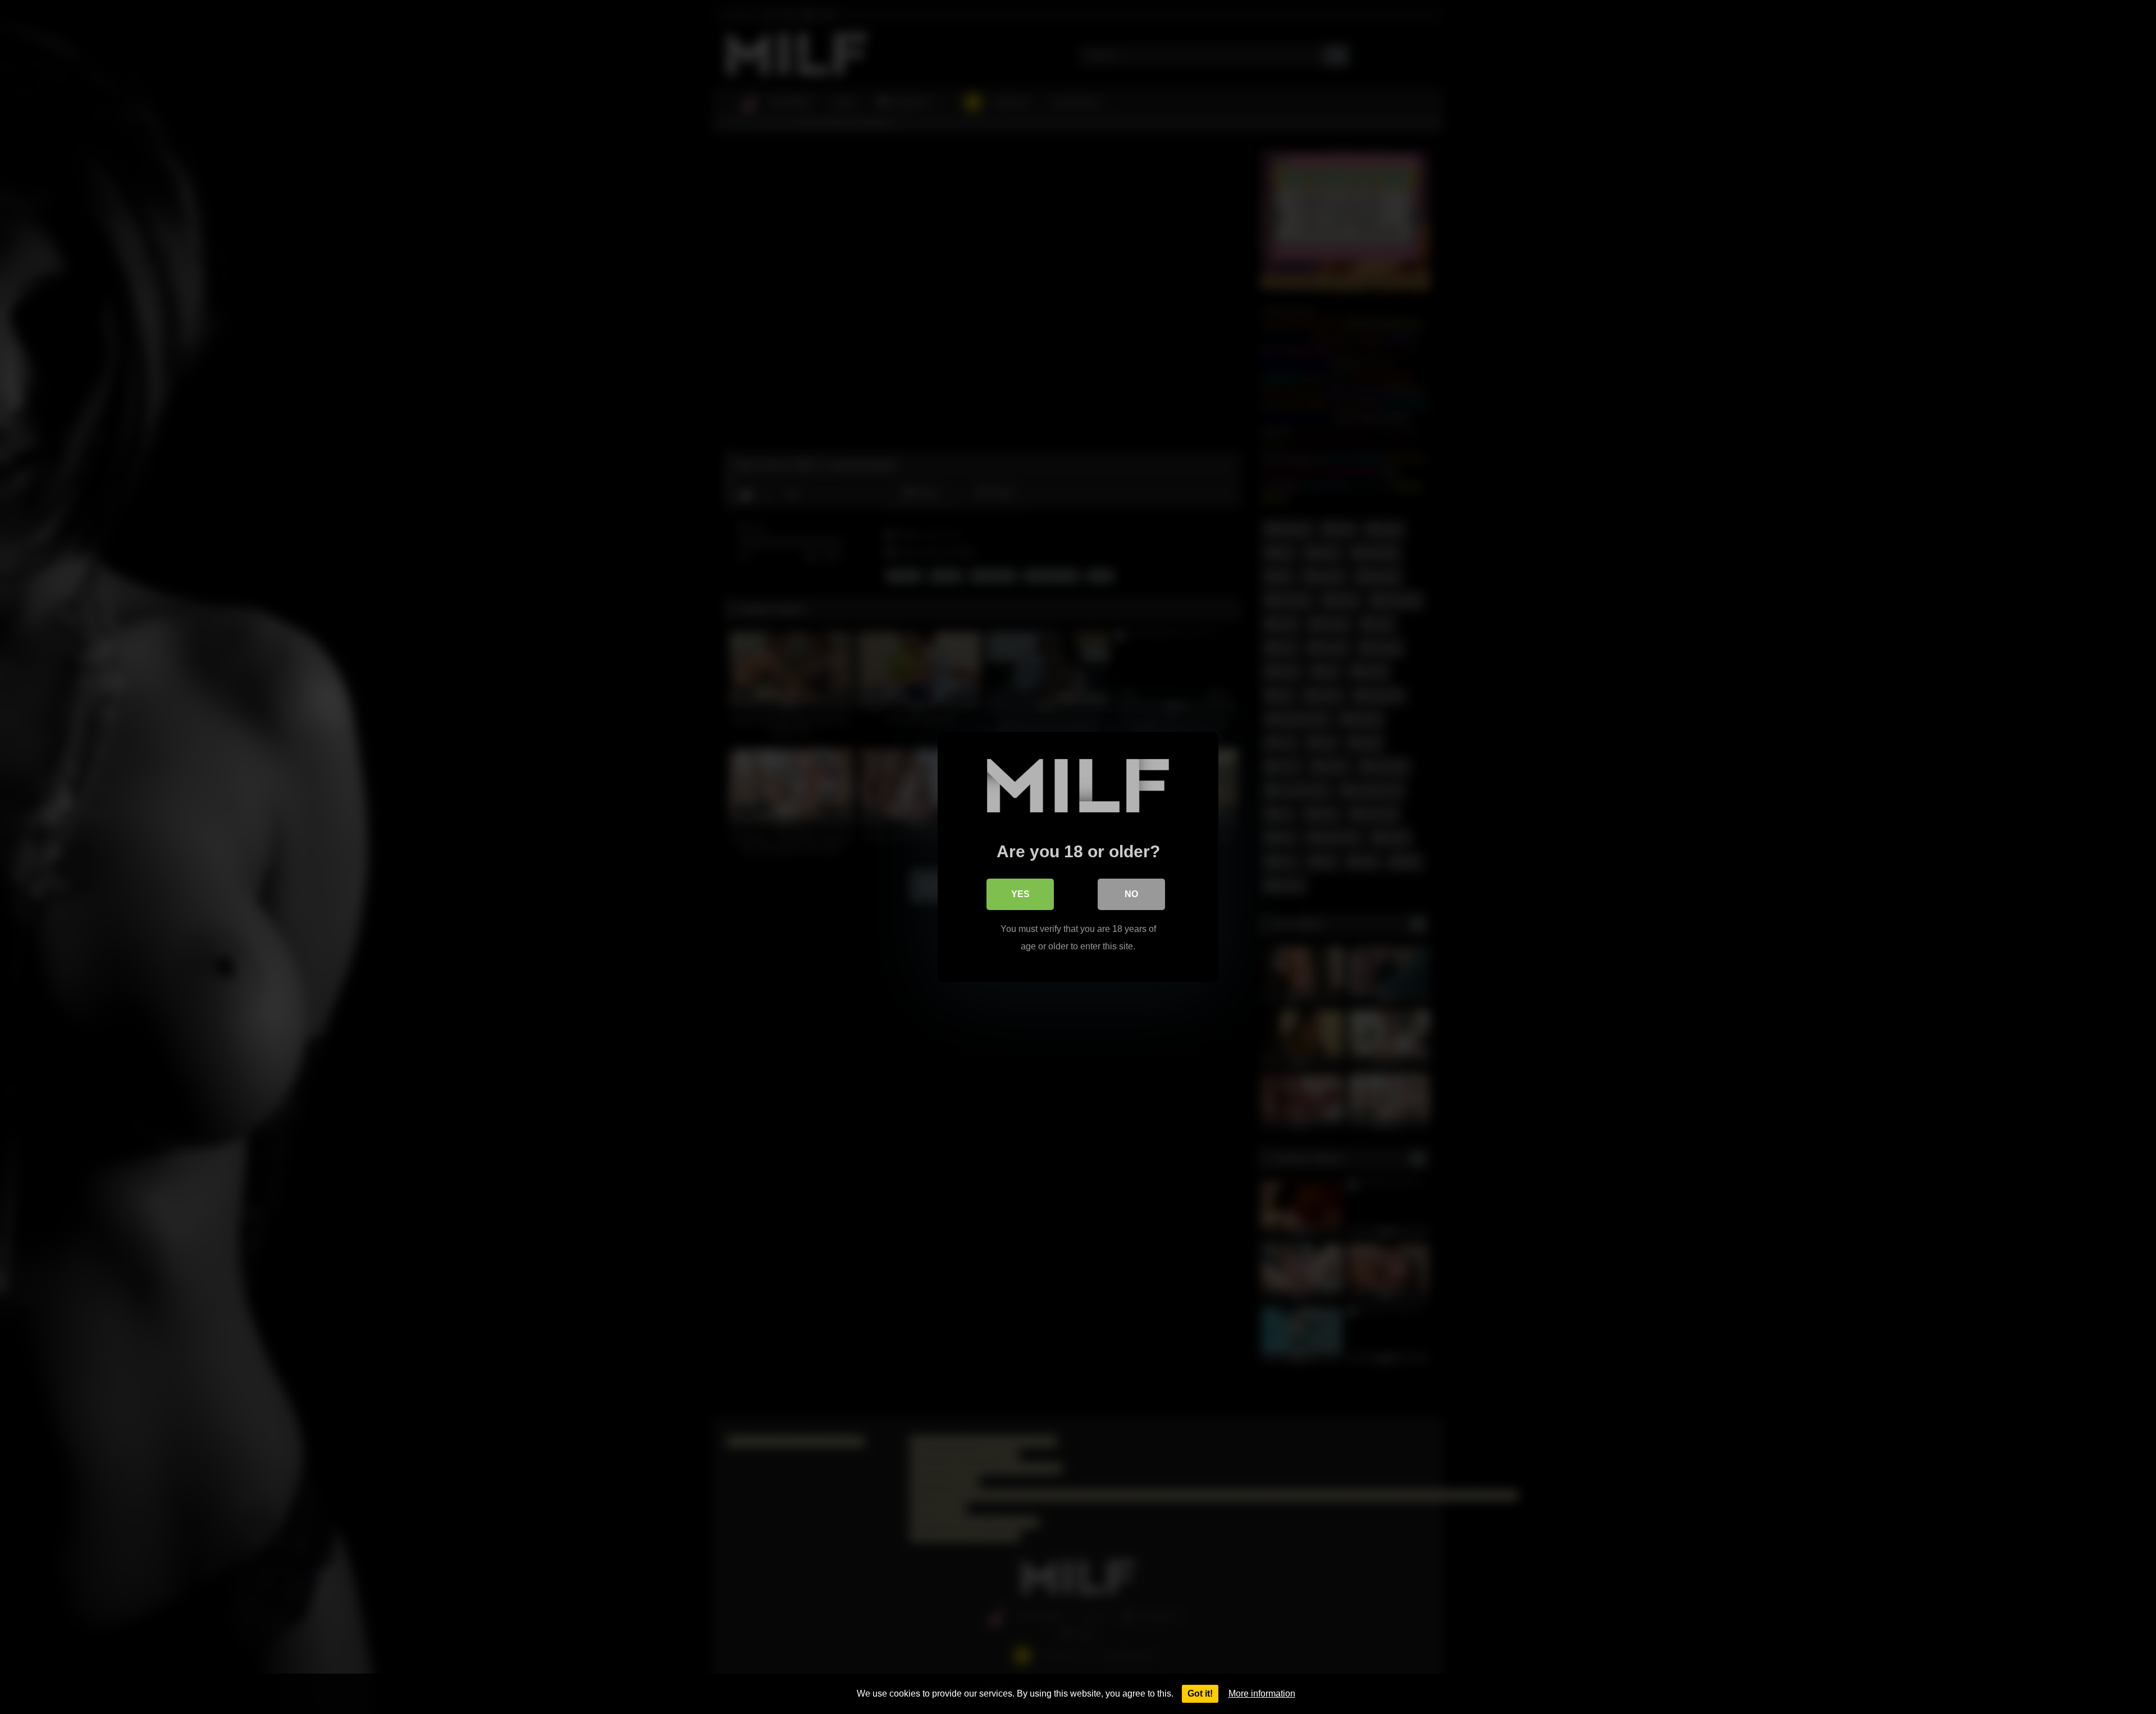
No (1131, 894)
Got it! (1200, 1694)
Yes (1020, 894)
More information (1262, 1694)
